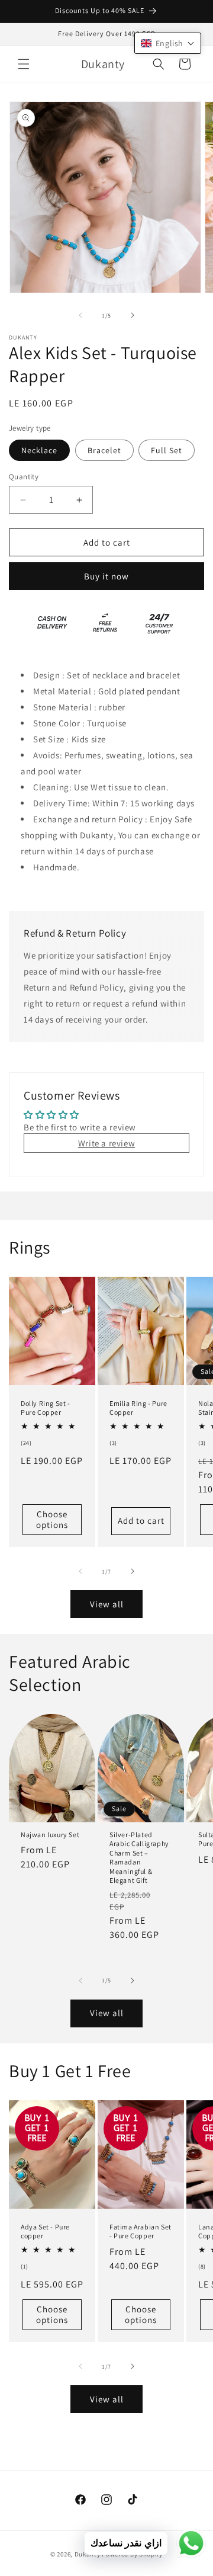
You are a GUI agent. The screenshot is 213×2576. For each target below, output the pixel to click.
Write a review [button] (106, 1143)
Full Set (167, 450)
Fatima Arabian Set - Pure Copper (141, 2231)
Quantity (24, 477)
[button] (24, 64)
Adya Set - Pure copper (45, 2231)
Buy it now (106, 576)
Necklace (39, 450)
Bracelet (104, 450)
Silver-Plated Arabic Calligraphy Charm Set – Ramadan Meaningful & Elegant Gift (139, 1858)
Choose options (52, 1519)
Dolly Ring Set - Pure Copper (46, 1407)
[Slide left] (80, 315)
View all (107, 1604)
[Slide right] (133, 315)
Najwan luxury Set (50, 1835)
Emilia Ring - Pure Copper (138, 1407)
